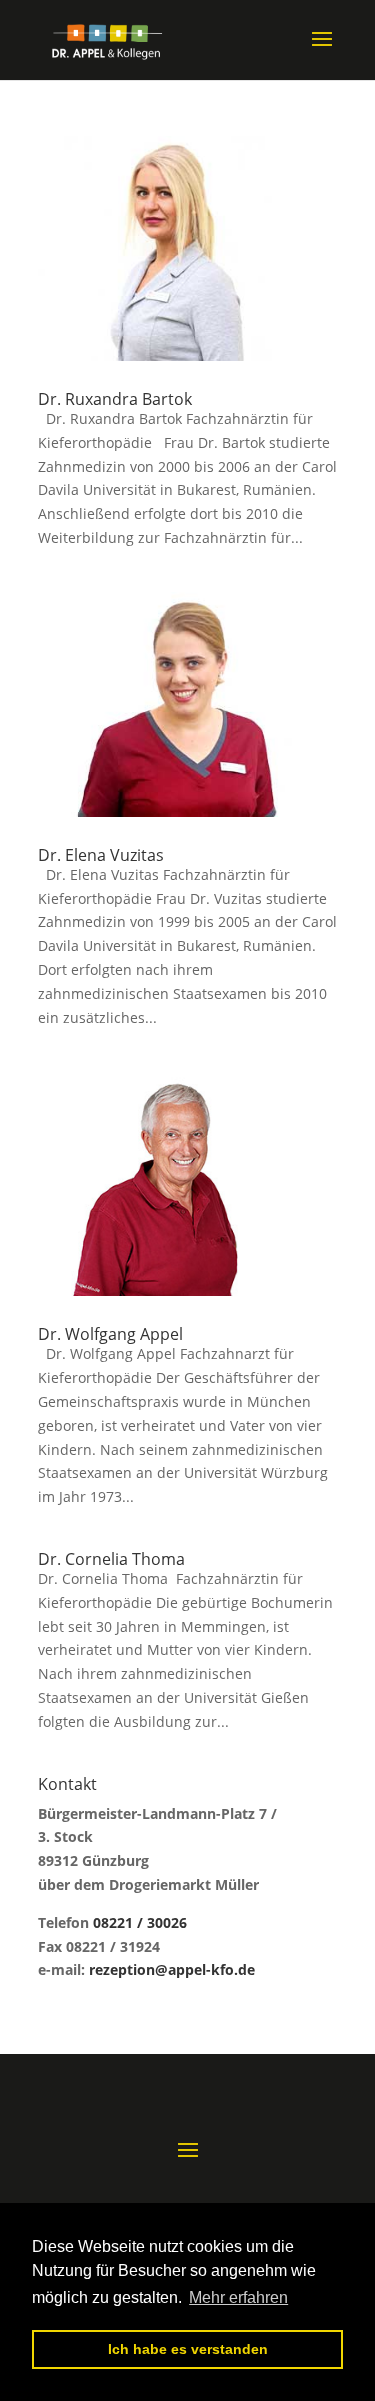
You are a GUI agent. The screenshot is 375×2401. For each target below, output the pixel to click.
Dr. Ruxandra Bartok (115, 399)
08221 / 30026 (140, 1922)
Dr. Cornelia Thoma (111, 1559)
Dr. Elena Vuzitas (101, 855)
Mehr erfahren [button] (238, 2297)
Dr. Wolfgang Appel (110, 1334)
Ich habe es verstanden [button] (188, 2349)
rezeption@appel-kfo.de (172, 1969)
